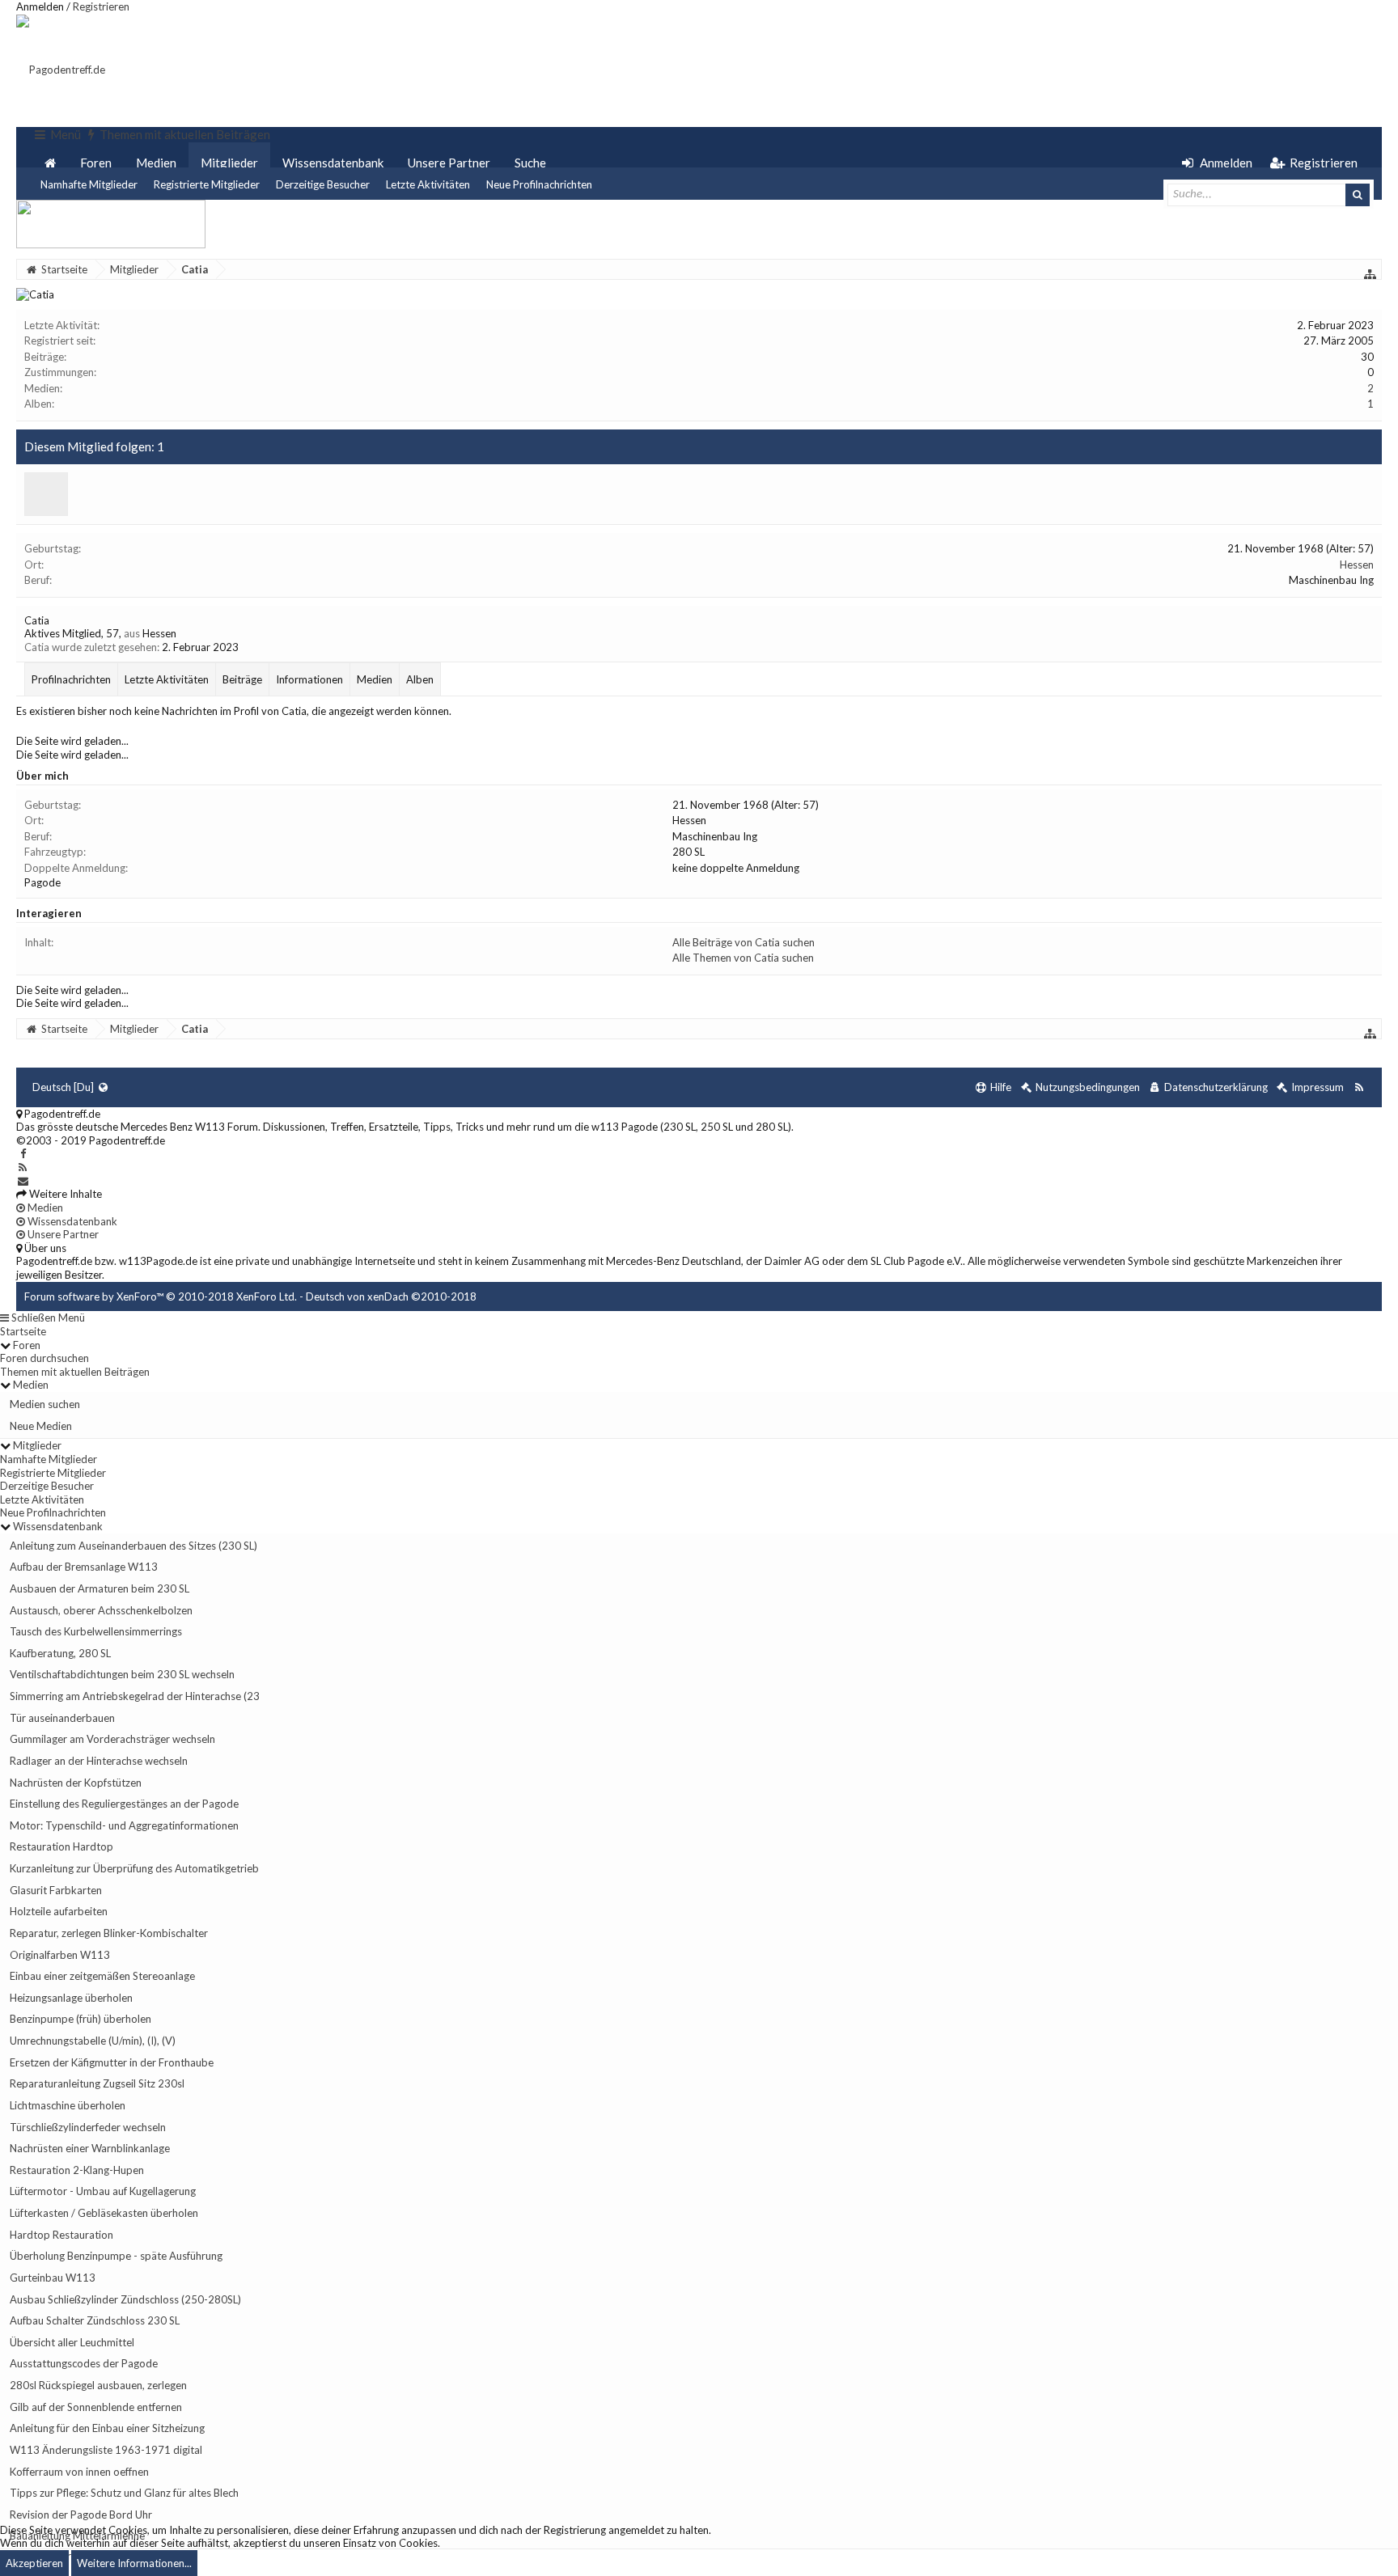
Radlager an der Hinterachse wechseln (99, 1761)
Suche (530, 163)
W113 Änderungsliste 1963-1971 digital (106, 2450)
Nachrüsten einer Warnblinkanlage (90, 2148)
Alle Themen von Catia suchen (743, 958)
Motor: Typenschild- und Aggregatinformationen (124, 1825)
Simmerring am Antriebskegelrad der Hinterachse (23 (135, 1696)
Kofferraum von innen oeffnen (79, 2472)
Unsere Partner (449, 163)
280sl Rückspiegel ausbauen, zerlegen (98, 2385)
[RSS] (23, 1167)
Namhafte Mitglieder (89, 184)
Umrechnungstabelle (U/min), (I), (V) (93, 2041)
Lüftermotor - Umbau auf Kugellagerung (103, 2191)
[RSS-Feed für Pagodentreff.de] (1359, 1087)
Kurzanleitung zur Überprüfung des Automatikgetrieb (134, 1868)
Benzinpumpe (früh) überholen (80, 2019)
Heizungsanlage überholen (71, 1998)
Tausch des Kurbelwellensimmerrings (96, 1631)
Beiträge (242, 679)
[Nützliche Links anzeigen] (1370, 274)
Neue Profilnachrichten (539, 184)
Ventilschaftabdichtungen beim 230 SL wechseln (122, 1674)
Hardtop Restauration (61, 2235)
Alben (420, 679)
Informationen (309, 679)
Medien (156, 163)
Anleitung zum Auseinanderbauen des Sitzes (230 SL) (133, 1546)
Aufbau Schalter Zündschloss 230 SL (95, 2320)
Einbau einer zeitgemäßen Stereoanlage (102, 1976)
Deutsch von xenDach (391, 1296)
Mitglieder (229, 163)
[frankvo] (46, 494)
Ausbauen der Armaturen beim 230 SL (100, 1588)
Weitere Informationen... (134, 2563)
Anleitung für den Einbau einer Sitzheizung (107, 2428)
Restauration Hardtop (61, 1846)
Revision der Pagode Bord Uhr (81, 2515)
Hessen (1357, 565)
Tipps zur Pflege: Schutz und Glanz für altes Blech (124, 2493)
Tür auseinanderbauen (62, 1718)
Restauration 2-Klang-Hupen (77, 2170)
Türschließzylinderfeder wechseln (88, 2127)
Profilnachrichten (71, 679)
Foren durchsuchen (44, 1358)
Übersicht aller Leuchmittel (72, 2342)
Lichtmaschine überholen (68, 2105)
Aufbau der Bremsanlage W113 (84, 1567)
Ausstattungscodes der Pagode (84, 2363)
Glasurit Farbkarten (56, 1890)
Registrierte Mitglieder (207, 184)
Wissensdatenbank (333, 163)
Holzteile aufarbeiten (59, 1911)
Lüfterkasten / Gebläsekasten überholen (104, 2213)
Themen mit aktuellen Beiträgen (75, 1372)
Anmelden (40, 6)
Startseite (23, 1331)
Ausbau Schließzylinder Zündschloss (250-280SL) (125, 2299)
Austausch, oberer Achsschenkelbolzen (101, 1610)
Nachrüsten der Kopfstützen (76, 1783)
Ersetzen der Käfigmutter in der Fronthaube (112, 2062)
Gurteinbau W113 (53, 2278)
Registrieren (101, 6)
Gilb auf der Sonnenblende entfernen (96, 2407)
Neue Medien (41, 1426)
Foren (96, 163)
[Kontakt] (23, 1181)
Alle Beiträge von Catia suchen (743, 942)
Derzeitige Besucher (323, 184)
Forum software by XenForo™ (161, 1296)
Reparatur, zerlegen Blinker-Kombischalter (109, 1933)
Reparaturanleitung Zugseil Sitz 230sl (97, 2083)
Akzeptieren (34, 2563)
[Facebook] (23, 1153)
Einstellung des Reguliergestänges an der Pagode (124, 1804)
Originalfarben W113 (60, 1955)
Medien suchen (45, 1404)
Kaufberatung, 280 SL (60, 1653)
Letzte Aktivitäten (428, 184)
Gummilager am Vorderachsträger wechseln (112, 1739)
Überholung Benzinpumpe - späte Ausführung (116, 2256)
